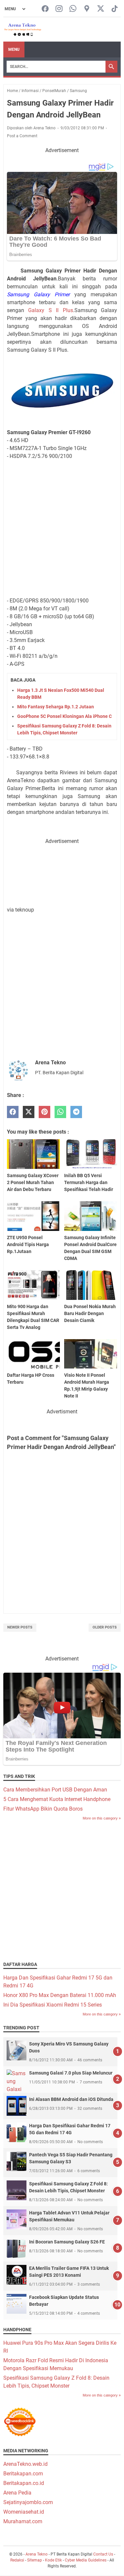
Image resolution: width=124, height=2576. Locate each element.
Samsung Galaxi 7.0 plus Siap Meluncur (71, 2073)
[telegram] (76, 1112)
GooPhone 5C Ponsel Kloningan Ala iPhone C (64, 716)
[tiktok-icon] (115, 9)
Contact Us (103, 2554)
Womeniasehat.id (24, 2512)
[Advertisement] (62, 527)
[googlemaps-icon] (87, 9)
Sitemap (35, 2560)
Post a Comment (22, 136)
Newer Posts (20, 1627)
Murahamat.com (23, 2521)
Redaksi (17, 2560)
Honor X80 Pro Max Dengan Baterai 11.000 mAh (60, 1995)
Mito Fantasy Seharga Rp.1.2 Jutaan (56, 707)
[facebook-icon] (45, 9)
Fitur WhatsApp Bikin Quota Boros (43, 1809)
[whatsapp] (60, 1112)
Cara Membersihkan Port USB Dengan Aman (55, 1790)
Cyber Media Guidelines (86, 2560)
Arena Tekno (37, 2554)
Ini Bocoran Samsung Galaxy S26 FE (67, 2242)
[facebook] (13, 1112)
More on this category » (102, 1818)
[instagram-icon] (59, 9)
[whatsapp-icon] (73, 9)
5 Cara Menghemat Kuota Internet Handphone (57, 1799)
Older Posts (105, 1627)
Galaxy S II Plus (50, 310)
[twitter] (29, 1112)
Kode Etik (53, 2560)
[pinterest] (44, 1112)
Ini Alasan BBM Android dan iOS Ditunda (71, 2099)
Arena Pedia (17, 2493)
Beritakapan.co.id (24, 2483)
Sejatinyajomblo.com (28, 2502)
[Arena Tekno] (23, 30)
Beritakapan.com (23, 2474)
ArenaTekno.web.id (25, 2464)
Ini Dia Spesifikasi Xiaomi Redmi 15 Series (53, 2005)
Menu (14, 49)
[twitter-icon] (101, 9)
